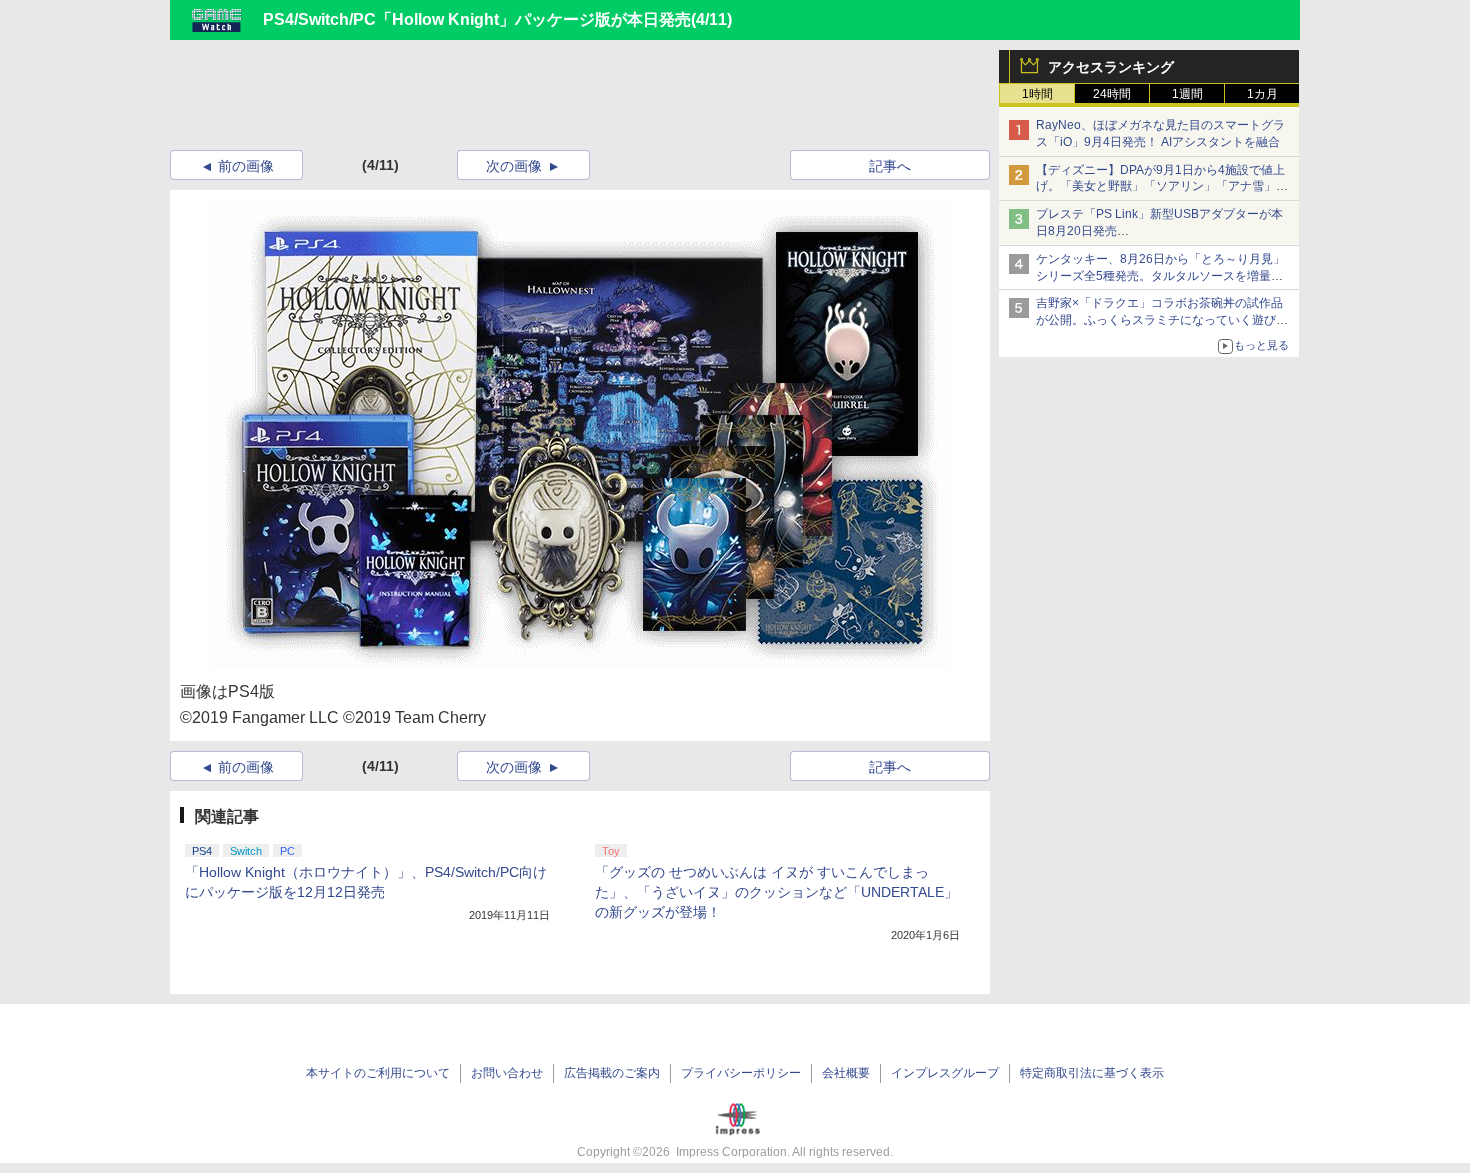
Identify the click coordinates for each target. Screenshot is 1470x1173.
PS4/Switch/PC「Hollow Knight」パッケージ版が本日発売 (477, 19)
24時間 (1112, 94)
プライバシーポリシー (741, 1073)
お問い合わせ (507, 1073)
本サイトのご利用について (378, 1073)
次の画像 (514, 166)
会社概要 (846, 1073)
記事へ (890, 166)
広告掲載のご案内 (612, 1073)
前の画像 (246, 166)
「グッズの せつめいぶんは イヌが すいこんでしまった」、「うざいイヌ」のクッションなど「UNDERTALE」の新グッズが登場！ (776, 892)
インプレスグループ (945, 1073)
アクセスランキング (1111, 67)
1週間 (1187, 94)
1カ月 (1262, 94)
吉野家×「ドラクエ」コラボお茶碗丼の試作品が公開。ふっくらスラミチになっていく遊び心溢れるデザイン (1162, 320)
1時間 (1037, 94)
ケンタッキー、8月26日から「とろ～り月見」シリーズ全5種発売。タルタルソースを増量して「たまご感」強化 (1160, 276)
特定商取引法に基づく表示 (1092, 1073)
